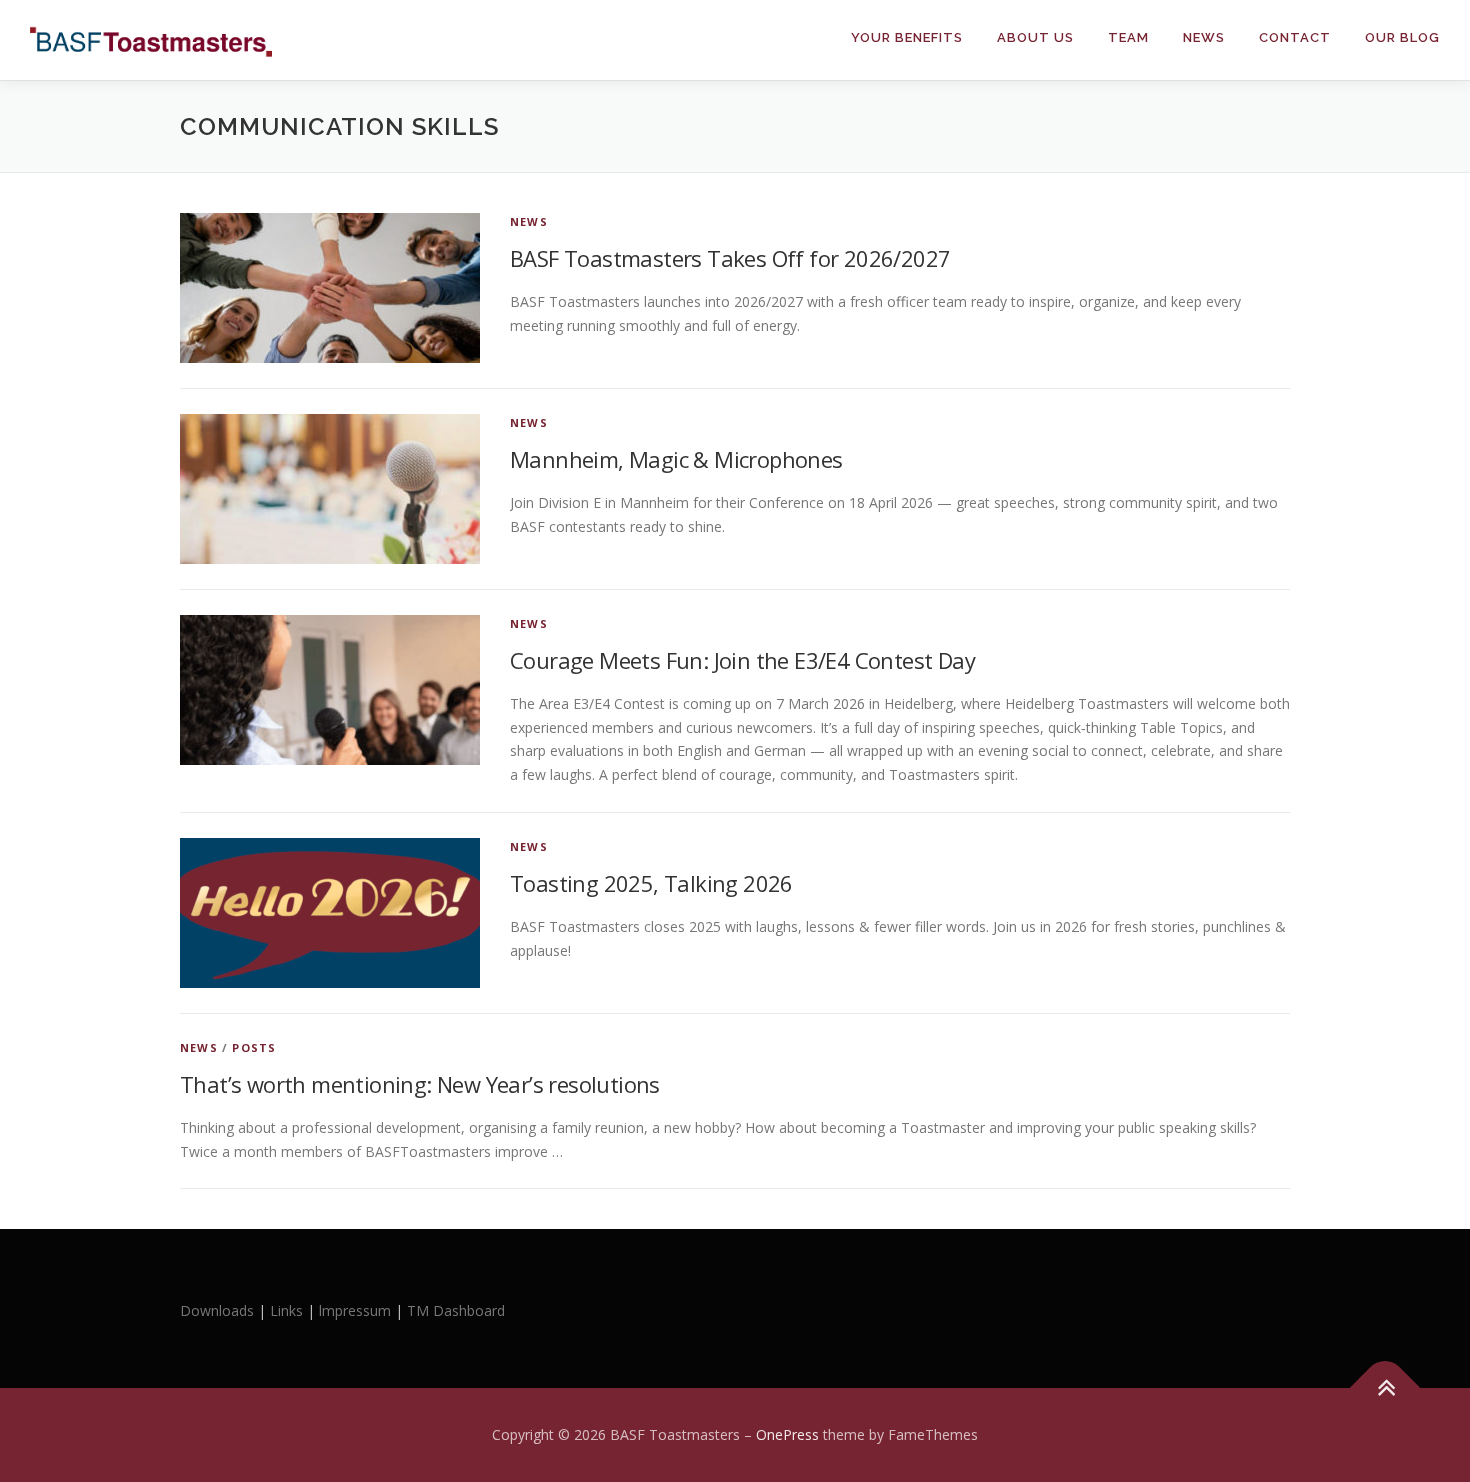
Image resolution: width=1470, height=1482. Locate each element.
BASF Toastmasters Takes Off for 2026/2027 (730, 258)
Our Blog (1402, 37)
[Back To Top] (1385, 1388)
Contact (1295, 37)
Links (286, 1310)
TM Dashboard (456, 1310)
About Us (1035, 37)
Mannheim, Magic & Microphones (676, 459)
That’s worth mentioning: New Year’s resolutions (420, 1084)
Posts (254, 1047)
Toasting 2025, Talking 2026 (651, 883)
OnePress (787, 1434)
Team (1128, 37)
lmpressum (355, 1310)
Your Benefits (907, 37)
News (1204, 37)
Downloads (219, 1310)
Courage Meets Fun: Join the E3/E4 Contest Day (742, 660)
